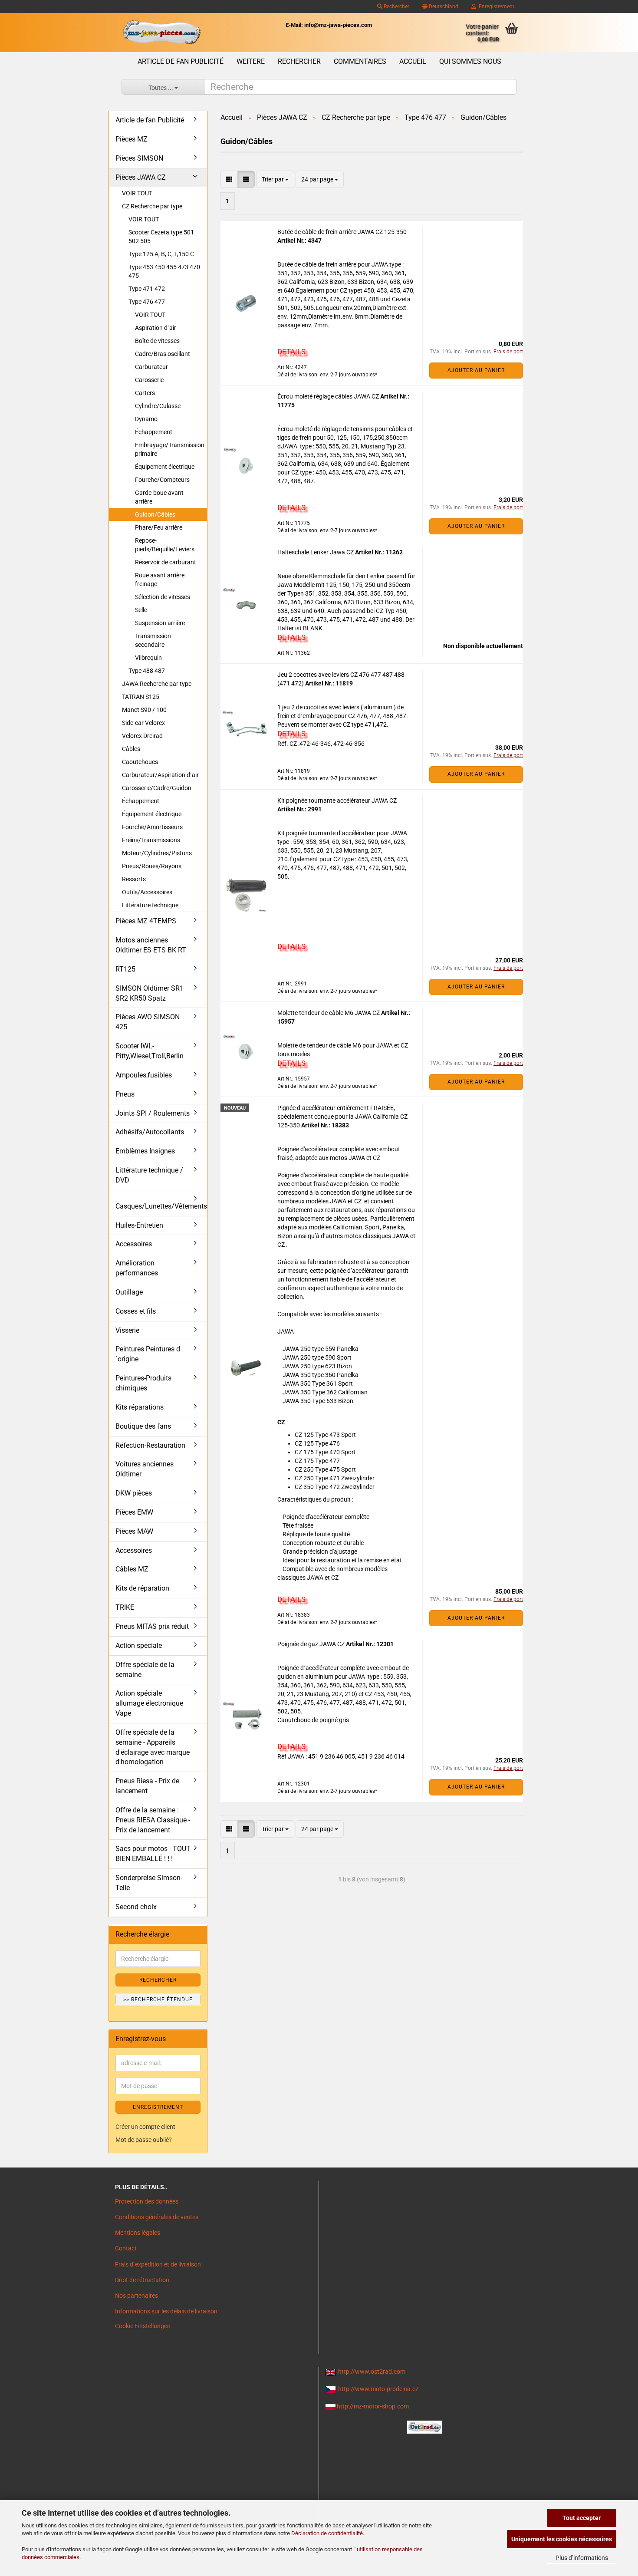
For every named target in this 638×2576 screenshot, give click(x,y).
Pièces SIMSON (139, 158)
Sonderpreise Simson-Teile (149, 1883)
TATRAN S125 (141, 697)
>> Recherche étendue (158, 2000)
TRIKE (125, 1607)
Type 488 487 (147, 671)
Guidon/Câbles (155, 514)
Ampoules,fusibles (144, 1075)
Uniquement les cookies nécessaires (562, 2539)
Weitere (251, 61)
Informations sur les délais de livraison (166, 2311)
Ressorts (134, 879)
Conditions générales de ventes (157, 2217)
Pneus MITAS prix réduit (152, 1626)
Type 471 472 (147, 289)
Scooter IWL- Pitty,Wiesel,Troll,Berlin (150, 1051)
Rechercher (396, 7)
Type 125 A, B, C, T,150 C (161, 254)
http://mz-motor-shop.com (373, 2406)
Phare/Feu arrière (159, 527)
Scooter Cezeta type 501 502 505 (161, 237)
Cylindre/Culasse (158, 406)
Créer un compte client (145, 2127)
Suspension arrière (160, 623)
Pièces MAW (134, 1531)
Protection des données (147, 2201)
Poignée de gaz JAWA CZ (312, 1644)
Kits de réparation (142, 1588)
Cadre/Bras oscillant (163, 354)
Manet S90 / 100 (144, 710)
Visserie (127, 1330)
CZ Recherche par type (152, 206)
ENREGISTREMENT (158, 2107)
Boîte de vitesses (157, 341)
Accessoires (134, 1244)
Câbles (131, 749)
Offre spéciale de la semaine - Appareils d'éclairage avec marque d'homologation (153, 1747)
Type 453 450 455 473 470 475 (164, 271)
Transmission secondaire (153, 640)
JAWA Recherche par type (157, 684)
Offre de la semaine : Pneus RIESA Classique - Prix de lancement (153, 1820)
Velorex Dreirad (142, 736)
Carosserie (149, 380)
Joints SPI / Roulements (153, 1113)
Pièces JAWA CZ (141, 177)
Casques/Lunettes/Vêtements (161, 1206)
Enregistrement (495, 7)
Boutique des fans (143, 1426)
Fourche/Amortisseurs (152, 827)
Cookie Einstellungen (143, 2326)
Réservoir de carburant (166, 562)
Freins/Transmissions (151, 840)
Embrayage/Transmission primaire (170, 449)
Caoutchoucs (140, 762)
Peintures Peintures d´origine (148, 1354)
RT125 (125, 969)
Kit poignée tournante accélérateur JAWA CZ (337, 800)
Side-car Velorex (143, 723)
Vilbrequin (148, 658)
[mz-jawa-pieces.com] (161, 33)
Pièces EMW (134, 1512)
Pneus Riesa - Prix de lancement (147, 1786)
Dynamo (146, 419)
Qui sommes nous (470, 61)
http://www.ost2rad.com (372, 2372)
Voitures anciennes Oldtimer (145, 1469)
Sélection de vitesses (163, 597)
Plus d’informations (582, 2558)
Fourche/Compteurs (162, 480)
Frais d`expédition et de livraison (158, 2264)
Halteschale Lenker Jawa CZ (316, 552)
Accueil (413, 61)
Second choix (136, 1907)
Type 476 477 (147, 302)
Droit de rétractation (142, 2280)
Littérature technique (150, 905)
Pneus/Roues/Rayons (152, 866)
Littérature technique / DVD (149, 1175)
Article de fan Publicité (181, 61)
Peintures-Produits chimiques (143, 1383)
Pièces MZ (132, 139)
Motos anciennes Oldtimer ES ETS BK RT (151, 945)
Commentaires (360, 61)
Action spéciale (139, 1645)
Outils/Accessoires (147, 892)
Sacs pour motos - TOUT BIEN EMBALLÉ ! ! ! (153, 1854)
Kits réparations (140, 1407)
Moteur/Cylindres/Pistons (157, 853)
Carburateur (151, 367)
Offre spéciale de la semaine (145, 1670)
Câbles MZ (132, 1569)
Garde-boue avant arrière (159, 497)
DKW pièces (134, 1493)
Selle (141, 610)
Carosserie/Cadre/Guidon (157, 788)
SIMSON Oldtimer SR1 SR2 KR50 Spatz (150, 993)
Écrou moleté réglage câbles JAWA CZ (329, 396)
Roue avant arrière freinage (160, 580)
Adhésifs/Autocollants (150, 1132)
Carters (145, 393)
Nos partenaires (136, 2296)
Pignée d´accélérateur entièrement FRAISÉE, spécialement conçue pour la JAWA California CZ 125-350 (342, 1117)
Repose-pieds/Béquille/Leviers (165, 545)
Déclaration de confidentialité (327, 2533)
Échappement (154, 432)
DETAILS (291, 352)
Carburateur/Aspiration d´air (160, 775)
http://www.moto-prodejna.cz (378, 2389)
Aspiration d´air (156, 328)
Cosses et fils (136, 1311)
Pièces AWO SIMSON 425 (148, 1022)
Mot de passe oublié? (144, 2140)
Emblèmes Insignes (145, 1151)
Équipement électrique (165, 467)
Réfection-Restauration (150, 1445)
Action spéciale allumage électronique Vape (149, 1703)
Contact (126, 2248)
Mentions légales (138, 2233)
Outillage (129, 1292)
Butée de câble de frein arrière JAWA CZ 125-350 (342, 232)
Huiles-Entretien (139, 1225)
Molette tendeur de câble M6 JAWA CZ (329, 1013)
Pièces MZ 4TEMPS (146, 921)
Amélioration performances (137, 1268)
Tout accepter (582, 2518)
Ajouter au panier (476, 370)
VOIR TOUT (137, 193)
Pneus (125, 1094)
